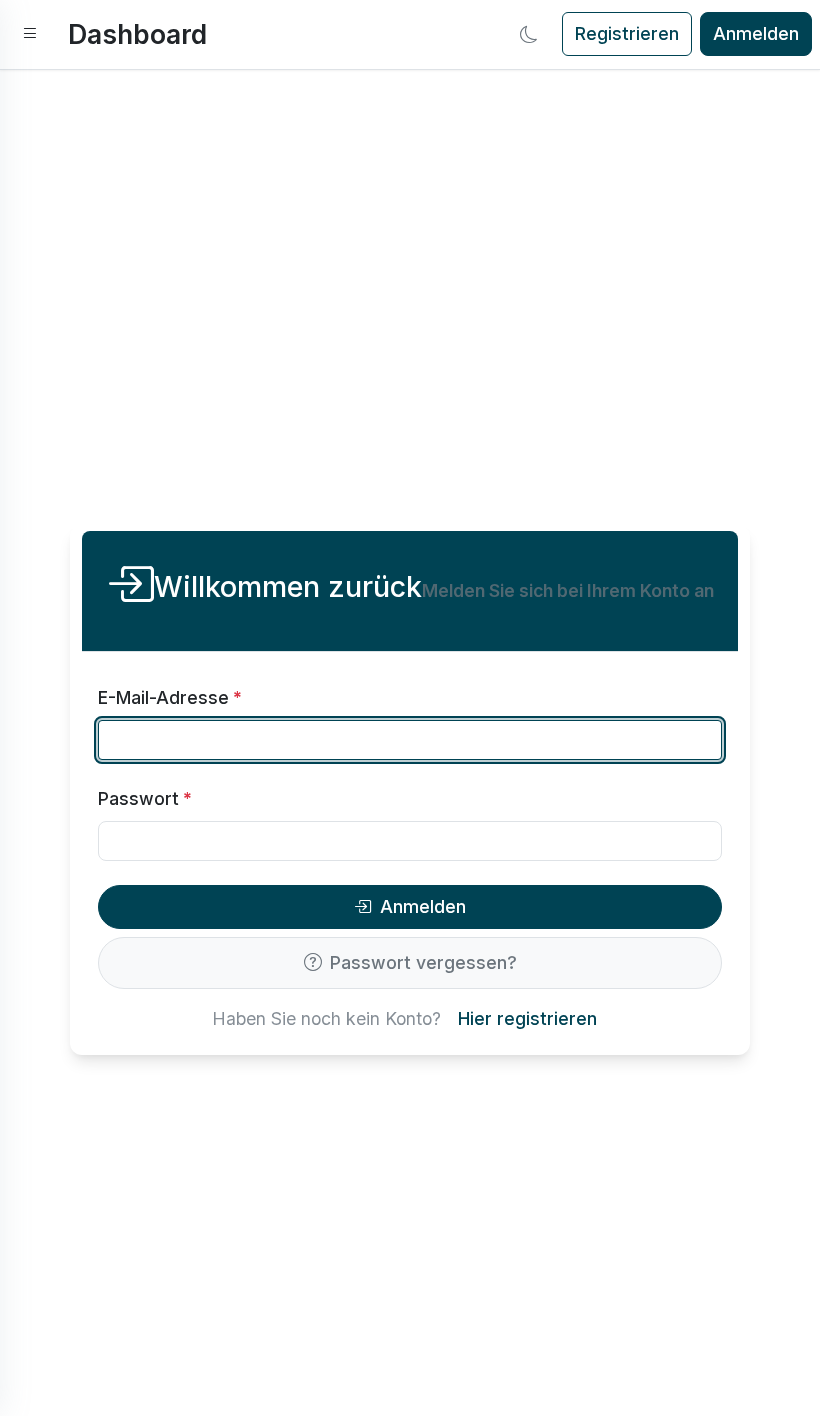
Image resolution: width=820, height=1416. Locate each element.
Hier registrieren (527, 1018)
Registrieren (627, 33)
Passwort (145, 798)
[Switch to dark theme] (529, 34)
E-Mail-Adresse (170, 697)
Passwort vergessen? (423, 962)
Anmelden (756, 33)
